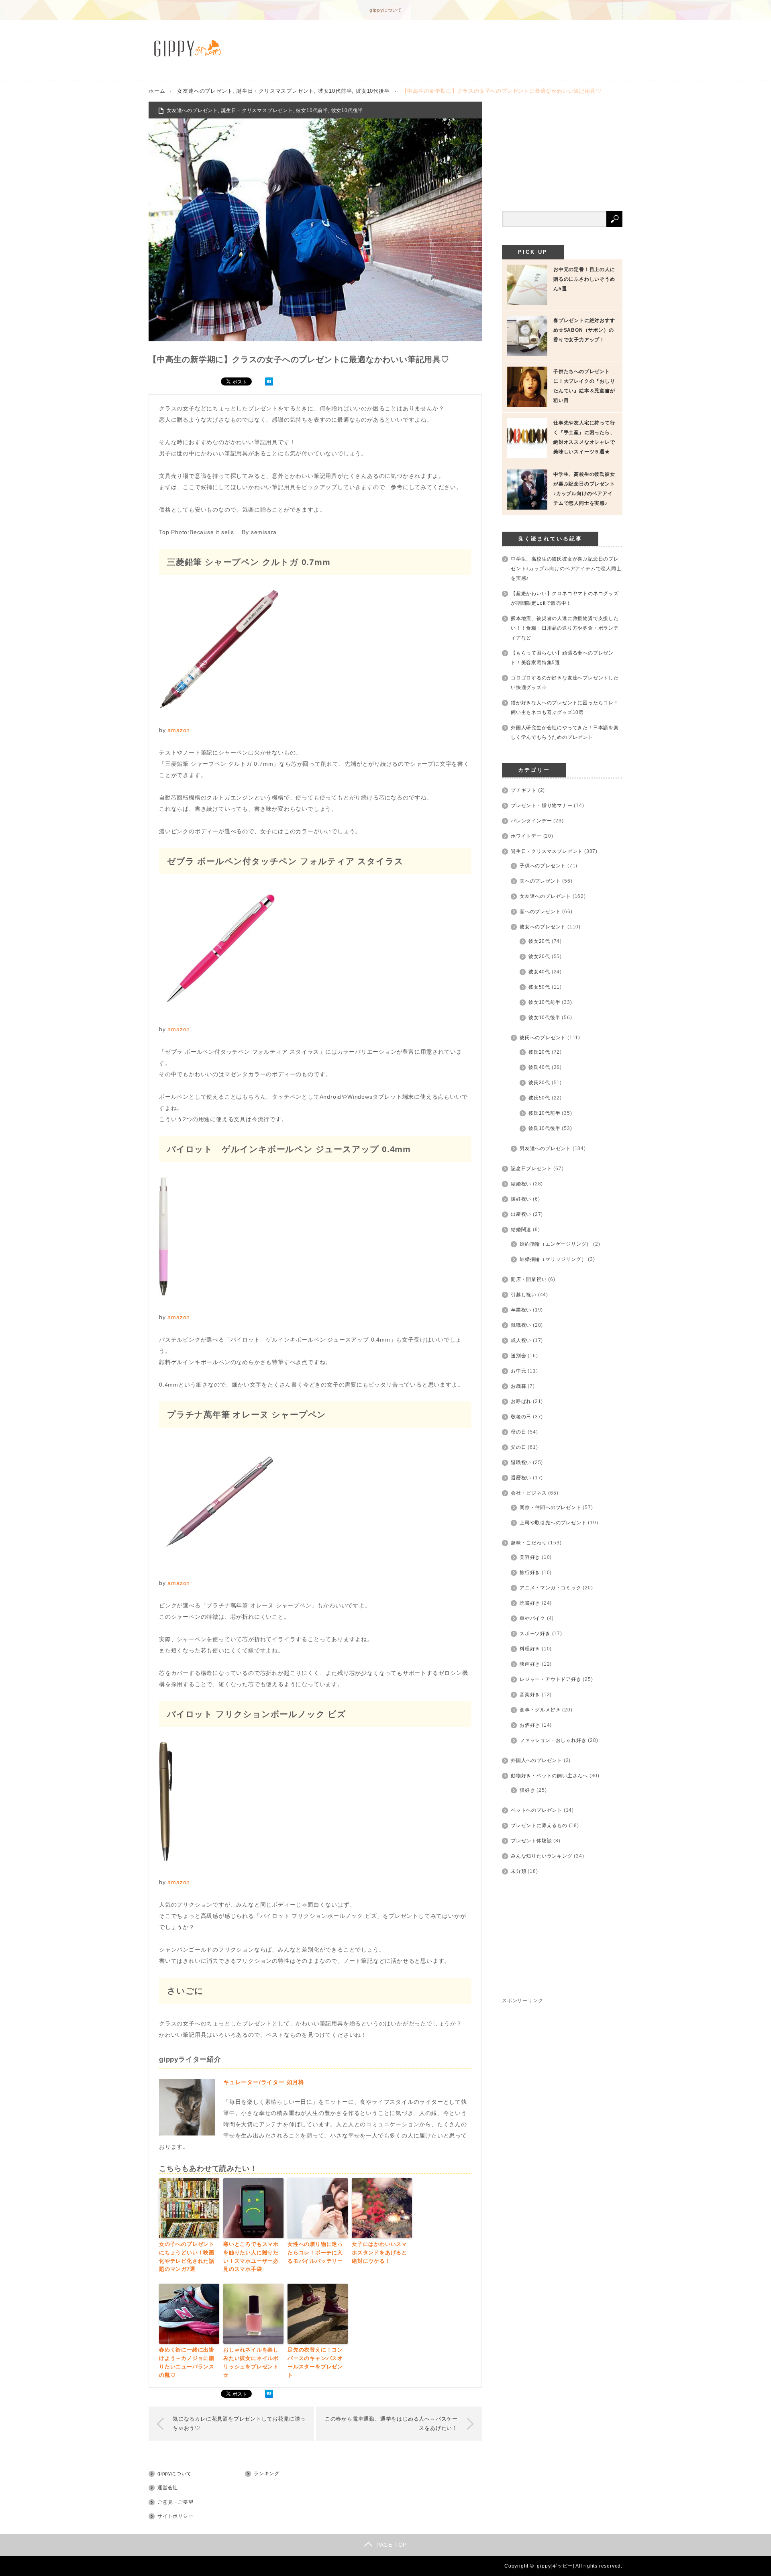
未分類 (518, 1871)
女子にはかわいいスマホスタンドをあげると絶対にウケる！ (379, 2253)
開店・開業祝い (529, 1279)
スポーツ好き (535, 1634)
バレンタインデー (531, 821)
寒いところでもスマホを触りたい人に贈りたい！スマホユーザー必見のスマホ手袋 (251, 2257)
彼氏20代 (539, 1052)
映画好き (530, 1664)
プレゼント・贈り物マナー (542, 806)
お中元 (518, 1371)
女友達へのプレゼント (205, 91)
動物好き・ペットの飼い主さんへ (549, 1776)
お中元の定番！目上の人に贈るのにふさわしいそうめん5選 (584, 279)
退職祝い (521, 1462)
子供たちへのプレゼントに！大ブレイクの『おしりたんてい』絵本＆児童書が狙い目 (584, 386)
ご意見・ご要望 (175, 2502)
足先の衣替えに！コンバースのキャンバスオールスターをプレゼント (315, 2362)
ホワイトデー (526, 836)
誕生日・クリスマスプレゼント (275, 91)
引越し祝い (524, 1295)
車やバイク (532, 1618)
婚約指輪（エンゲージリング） (556, 1244)
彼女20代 (539, 941)
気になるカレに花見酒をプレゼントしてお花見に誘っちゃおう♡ (239, 2423)
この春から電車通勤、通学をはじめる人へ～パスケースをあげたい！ (391, 2423)
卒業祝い (521, 1310)
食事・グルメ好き (540, 1710)
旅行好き (530, 1573)
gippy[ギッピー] (556, 2566)
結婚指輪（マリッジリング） (553, 1259)
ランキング (267, 2474)
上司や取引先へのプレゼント (553, 1523)
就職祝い (521, 1325)
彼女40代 (539, 972)
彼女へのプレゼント (543, 927)
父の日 (518, 1447)
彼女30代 (539, 957)
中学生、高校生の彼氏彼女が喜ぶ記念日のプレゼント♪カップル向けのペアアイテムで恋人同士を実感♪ (584, 489)
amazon (179, 730)
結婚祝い (521, 1184)
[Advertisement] (562, 152)
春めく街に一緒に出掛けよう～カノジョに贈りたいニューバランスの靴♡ (187, 2362)
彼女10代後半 (373, 91)
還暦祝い (521, 1478)
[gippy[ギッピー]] (190, 48)
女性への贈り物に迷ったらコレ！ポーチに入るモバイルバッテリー (315, 2253)
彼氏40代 (539, 1067)
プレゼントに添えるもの (539, 1825)
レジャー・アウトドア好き (551, 1679)
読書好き (530, 1603)
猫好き (527, 1790)
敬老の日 (521, 1417)
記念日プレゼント (531, 1169)
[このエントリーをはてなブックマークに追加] (269, 383)
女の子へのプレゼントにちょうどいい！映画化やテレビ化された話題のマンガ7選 (187, 2257)
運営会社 (168, 2488)
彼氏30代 (539, 1083)
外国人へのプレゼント (536, 1760)
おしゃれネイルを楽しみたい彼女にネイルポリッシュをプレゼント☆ (251, 2362)
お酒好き (530, 1725)
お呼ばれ (521, 1401)
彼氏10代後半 (545, 1128)
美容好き (530, 1557)
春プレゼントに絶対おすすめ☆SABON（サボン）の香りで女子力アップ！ (584, 330)
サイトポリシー (175, 2516)
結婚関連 (521, 1230)
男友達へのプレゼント (545, 1148)
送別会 (518, 1356)
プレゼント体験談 (531, 1841)
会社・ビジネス (529, 1493)
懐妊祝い (521, 1199)
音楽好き (530, 1695)
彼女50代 (539, 987)
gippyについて (386, 10)
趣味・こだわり (529, 1543)
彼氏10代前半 (545, 1113)
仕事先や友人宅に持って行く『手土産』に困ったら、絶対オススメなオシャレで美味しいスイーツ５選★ (584, 437)
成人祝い (521, 1340)
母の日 (518, 1432)
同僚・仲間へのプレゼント (551, 1507)
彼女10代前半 (335, 91)
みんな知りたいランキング (542, 1856)
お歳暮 (518, 1386)
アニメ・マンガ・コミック (551, 1588)
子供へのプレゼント (543, 866)
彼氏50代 (539, 1098)
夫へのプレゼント (540, 881)
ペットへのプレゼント (536, 1810)
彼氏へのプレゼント (543, 1038)
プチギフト (524, 790)
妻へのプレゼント (540, 912)
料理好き (530, 1649)
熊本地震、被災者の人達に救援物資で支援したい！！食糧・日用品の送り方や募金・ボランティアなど (565, 628)
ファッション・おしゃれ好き (553, 1740)
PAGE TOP (392, 2545)
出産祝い (521, 1214)
